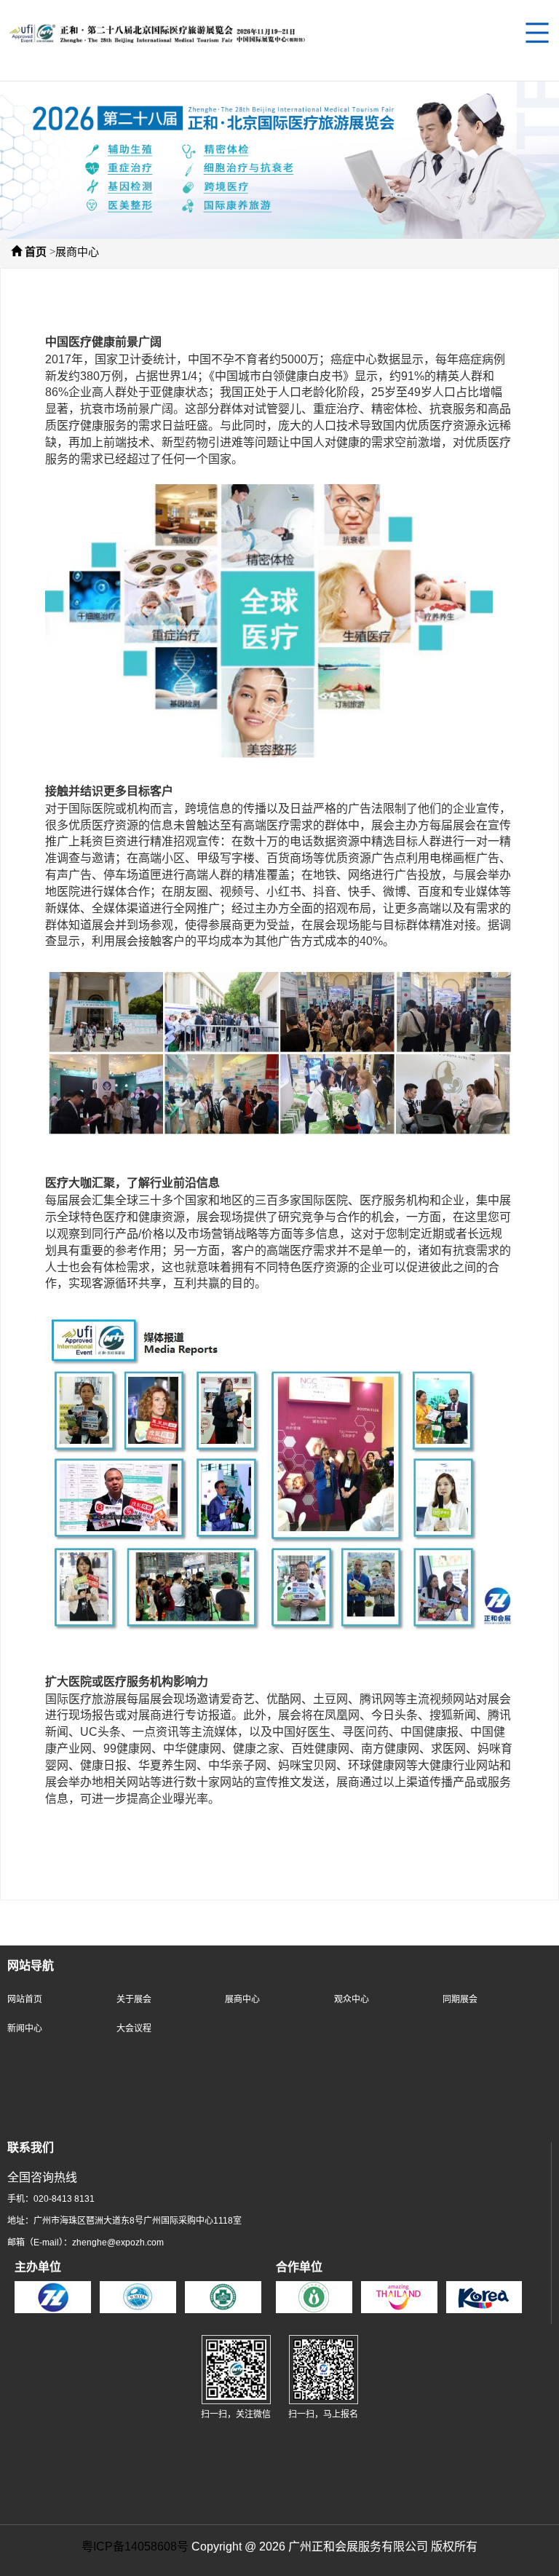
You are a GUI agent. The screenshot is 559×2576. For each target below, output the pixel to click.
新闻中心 (25, 2029)
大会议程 (134, 2029)
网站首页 (25, 2000)
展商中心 (77, 253)
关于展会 (134, 2000)
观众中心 (352, 2000)
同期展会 (460, 2000)
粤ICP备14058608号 (135, 2547)
